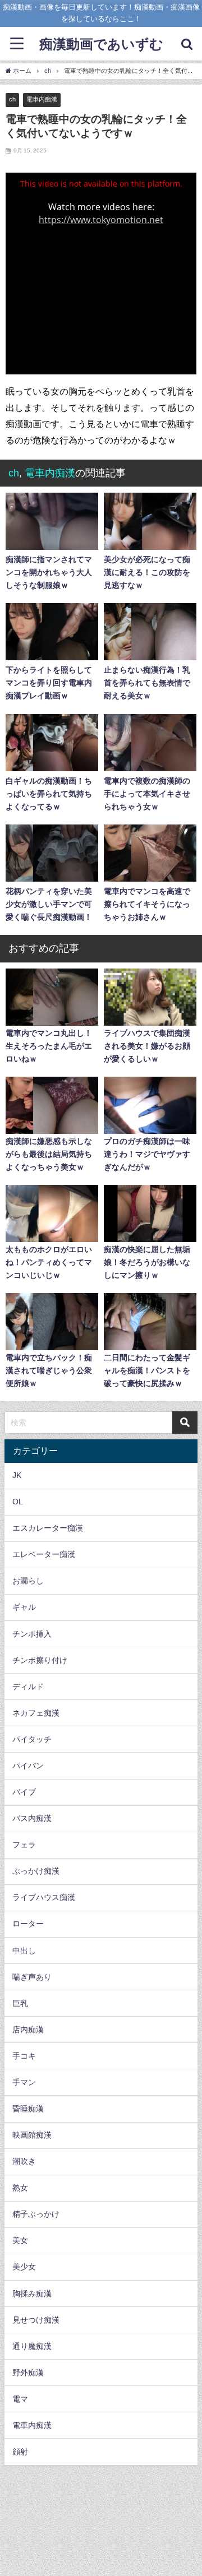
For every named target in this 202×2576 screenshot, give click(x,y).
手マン (24, 2082)
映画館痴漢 (32, 2135)
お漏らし (28, 1581)
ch (12, 99)
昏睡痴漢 (28, 2109)
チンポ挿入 (32, 1634)
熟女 (20, 2188)
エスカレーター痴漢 (48, 1528)
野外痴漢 (28, 2373)
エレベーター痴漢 (44, 1554)
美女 (20, 2240)
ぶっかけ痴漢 (36, 1871)
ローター (28, 1924)
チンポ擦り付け (40, 1660)
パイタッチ (32, 1739)
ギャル (24, 1607)
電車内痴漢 (42, 99)
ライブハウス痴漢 (44, 1897)
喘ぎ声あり (32, 1977)
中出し (24, 1950)
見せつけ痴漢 (36, 2320)
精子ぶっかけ (36, 2214)
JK (17, 1475)
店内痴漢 (28, 2030)
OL (18, 1502)
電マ (20, 2399)
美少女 (24, 2267)
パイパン (28, 1766)
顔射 (20, 2452)
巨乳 (20, 2003)
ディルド (28, 1687)
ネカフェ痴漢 (36, 1713)
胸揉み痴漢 (32, 2294)
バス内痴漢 (32, 1818)
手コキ (24, 2056)
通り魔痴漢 (32, 2346)
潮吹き (24, 2161)
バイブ (24, 1792)
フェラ (24, 1845)
